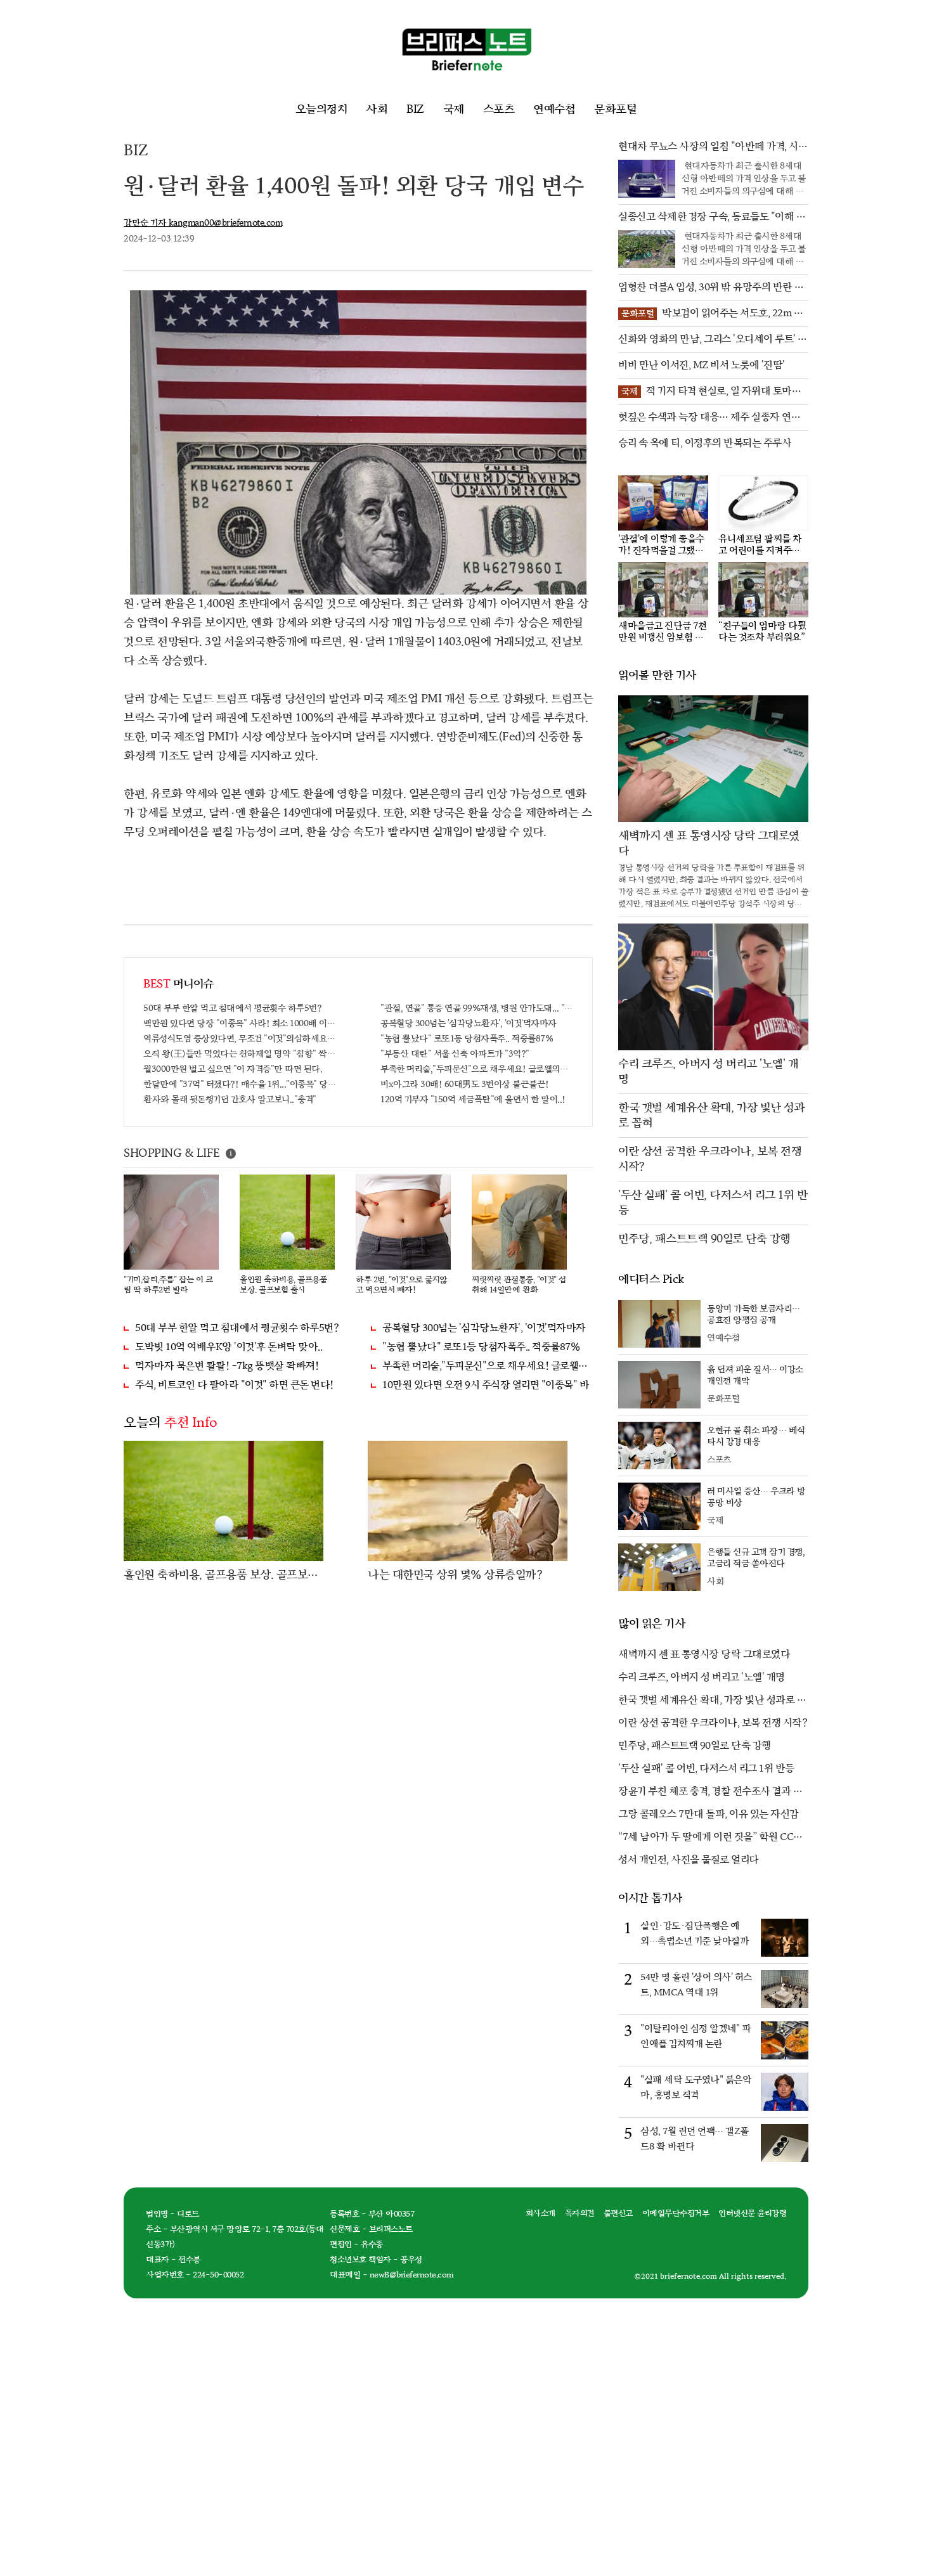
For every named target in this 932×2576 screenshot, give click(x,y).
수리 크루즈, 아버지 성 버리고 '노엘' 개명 (702, 1678)
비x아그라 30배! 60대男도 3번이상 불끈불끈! (465, 1084)
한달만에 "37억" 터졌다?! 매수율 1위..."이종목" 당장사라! (240, 1084)
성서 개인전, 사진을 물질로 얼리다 (689, 1860)
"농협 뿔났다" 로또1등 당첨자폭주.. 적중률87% (467, 1039)
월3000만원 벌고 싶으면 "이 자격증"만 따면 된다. (233, 1069)
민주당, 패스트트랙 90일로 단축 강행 (695, 1746)
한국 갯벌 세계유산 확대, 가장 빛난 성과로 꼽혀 (712, 1701)
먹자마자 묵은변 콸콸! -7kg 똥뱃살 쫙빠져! (227, 1366)
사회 (377, 109)
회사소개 (540, 2213)
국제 (454, 109)
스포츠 (499, 109)
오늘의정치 (321, 109)
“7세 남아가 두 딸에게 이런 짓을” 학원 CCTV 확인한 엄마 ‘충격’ (712, 1838)
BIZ (415, 109)
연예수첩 (554, 109)
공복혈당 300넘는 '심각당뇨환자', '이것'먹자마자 (469, 1023)
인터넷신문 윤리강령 (752, 2213)
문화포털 (615, 109)
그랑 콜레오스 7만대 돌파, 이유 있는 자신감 (709, 1814)
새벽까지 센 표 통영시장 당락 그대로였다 (704, 1655)
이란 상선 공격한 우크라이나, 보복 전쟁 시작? (713, 1723)
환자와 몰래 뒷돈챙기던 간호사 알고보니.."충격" (230, 1099)
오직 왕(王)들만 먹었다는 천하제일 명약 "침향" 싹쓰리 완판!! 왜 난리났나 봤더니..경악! (240, 1054)
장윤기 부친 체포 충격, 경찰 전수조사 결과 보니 (710, 1793)
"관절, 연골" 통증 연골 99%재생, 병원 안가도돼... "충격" (477, 1008)
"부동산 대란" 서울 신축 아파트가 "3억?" (455, 1054)
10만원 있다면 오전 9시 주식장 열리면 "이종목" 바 (486, 1385)
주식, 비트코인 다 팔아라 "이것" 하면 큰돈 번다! (234, 1385)
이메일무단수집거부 (676, 2213)
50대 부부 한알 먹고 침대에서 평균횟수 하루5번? (232, 1008)
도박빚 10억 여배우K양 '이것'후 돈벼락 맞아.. (229, 1347)
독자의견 (579, 2213)
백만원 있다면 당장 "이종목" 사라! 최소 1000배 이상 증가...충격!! (240, 1023)
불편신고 (618, 2213)
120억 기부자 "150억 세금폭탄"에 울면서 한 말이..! (473, 1099)
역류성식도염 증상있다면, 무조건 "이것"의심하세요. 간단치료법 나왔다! (240, 1039)
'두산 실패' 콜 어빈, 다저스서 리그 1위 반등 (706, 1769)
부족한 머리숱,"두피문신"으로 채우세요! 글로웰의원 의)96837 (477, 1069)
